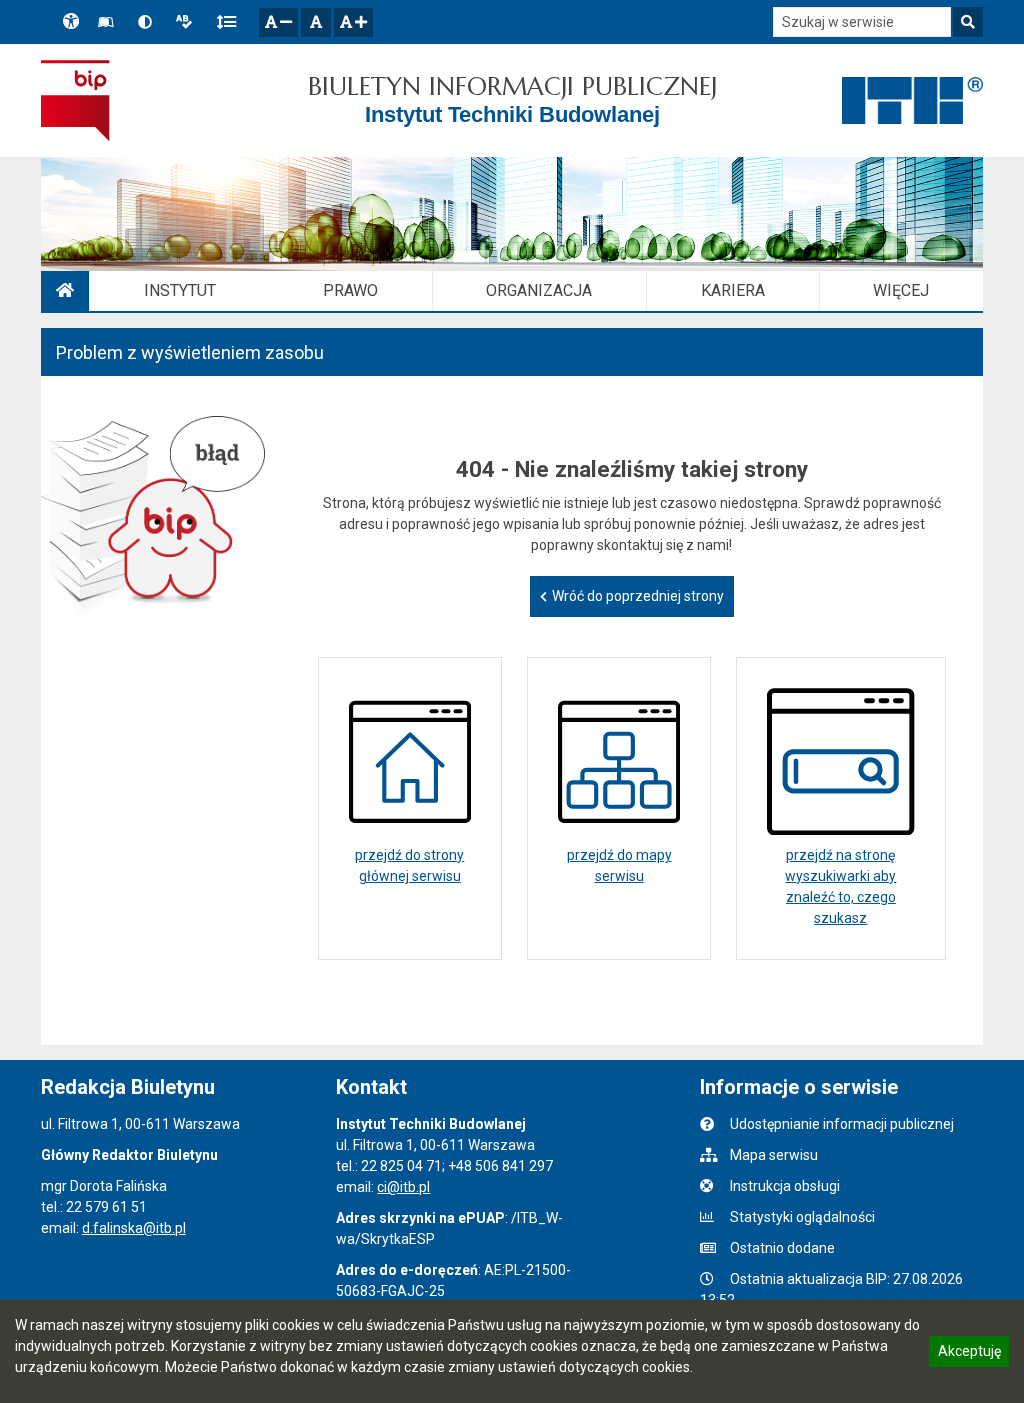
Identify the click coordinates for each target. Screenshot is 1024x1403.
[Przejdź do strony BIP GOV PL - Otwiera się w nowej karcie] (75, 100)
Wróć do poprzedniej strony (638, 596)
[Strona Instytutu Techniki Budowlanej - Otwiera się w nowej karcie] (912, 101)
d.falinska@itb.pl (134, 1228)
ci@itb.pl (403, 1187)
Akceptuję (969, 1354)
